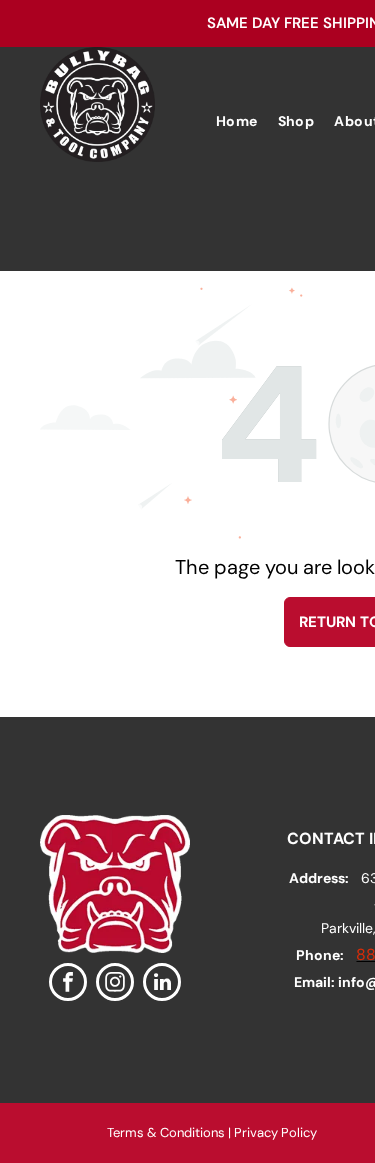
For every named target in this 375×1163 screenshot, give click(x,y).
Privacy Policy (275, 1132)
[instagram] (115, 984)
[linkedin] (162, 984)
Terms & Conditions (166, 1132)
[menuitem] (237, 121)
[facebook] (68, 984)
